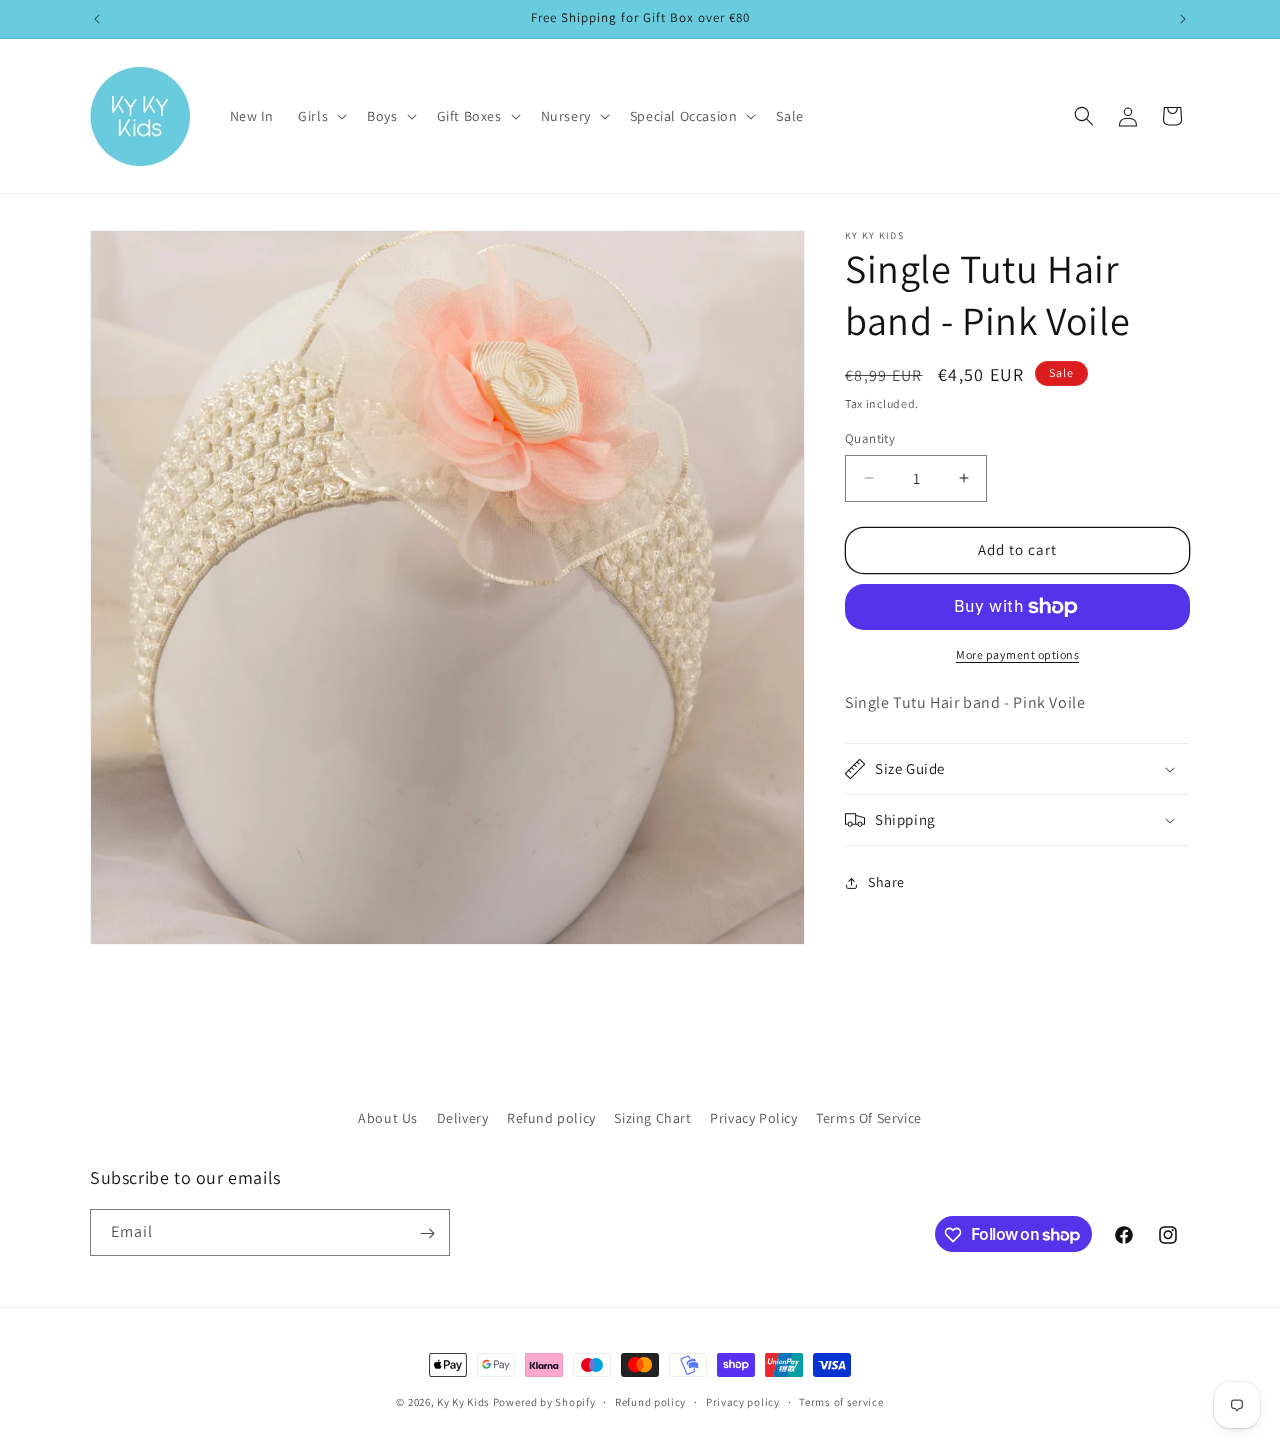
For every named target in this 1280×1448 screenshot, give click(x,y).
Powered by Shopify (544, 1402)
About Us (388, 1118)
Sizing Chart (652, 1118)
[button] (320, 116)
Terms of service (841, 1401)
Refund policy (551, 1118)
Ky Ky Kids (463, 1402)
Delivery (463, 1118)
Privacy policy (743, 1401)
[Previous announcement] (97, 19)
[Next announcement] (1183, 19)
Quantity (870, 438)
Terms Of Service (869, 1118)
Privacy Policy (753, 1118)
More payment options (1017, 654)
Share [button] (886, 882)
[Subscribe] (427, 1233)
